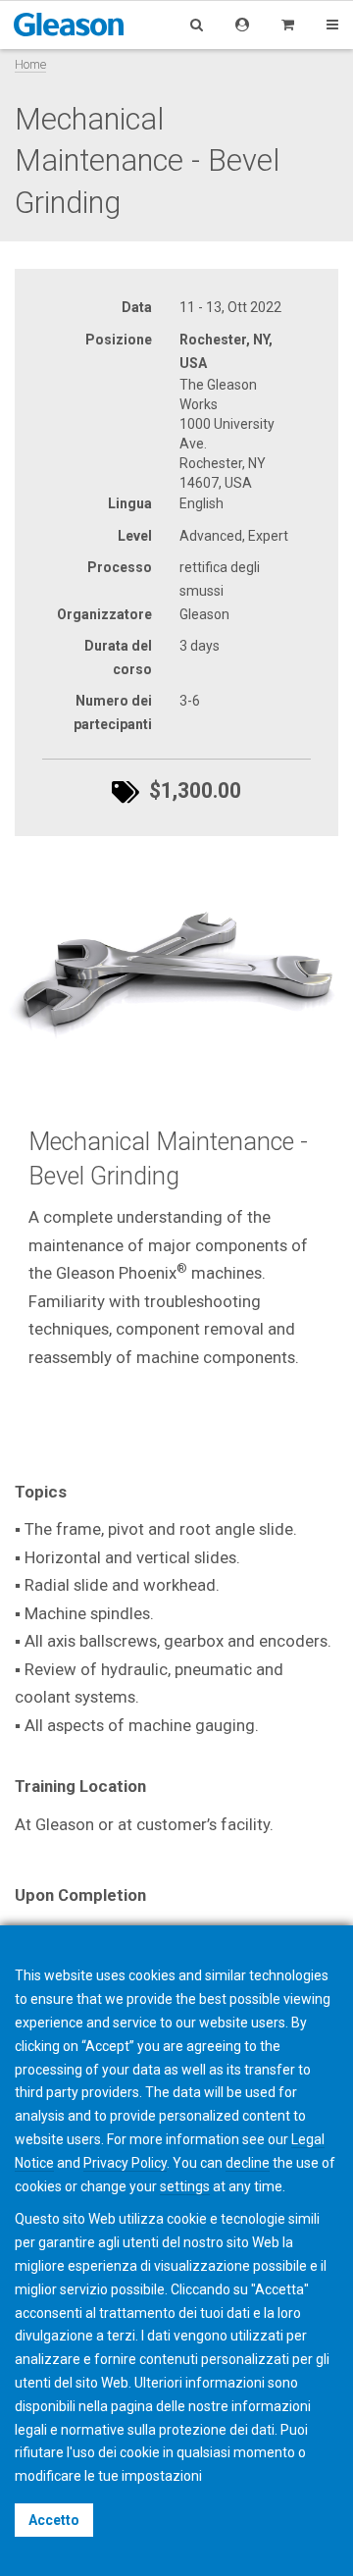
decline (248, 2163)
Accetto (54, 2520)
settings (185, 2186)
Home (30, 64)
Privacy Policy (125, 2163)
